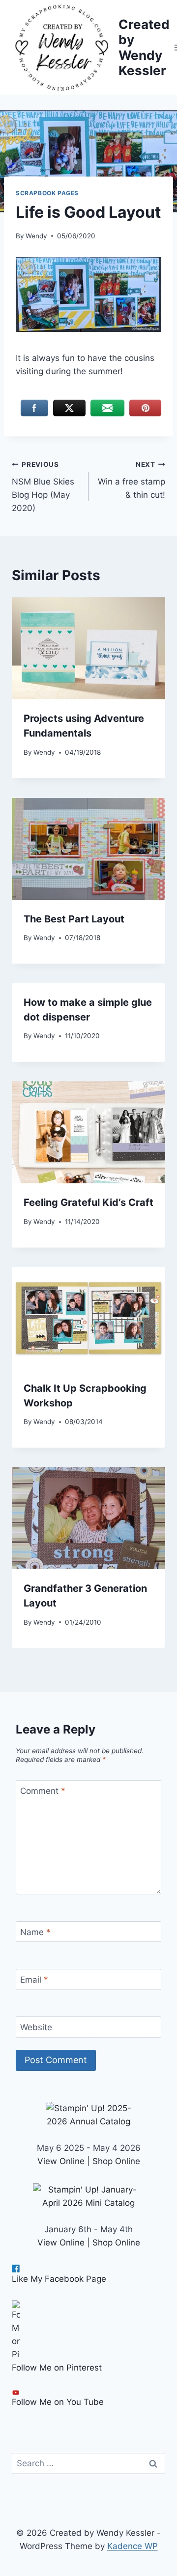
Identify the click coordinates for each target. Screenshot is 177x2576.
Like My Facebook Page (59, 2279)
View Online (61, 2161)
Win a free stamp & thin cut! (132, 480)
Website (36, 2027)
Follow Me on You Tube (58, 2402)
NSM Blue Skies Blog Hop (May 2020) (43, 487)
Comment (43, 1791)
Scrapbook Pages (47, 193)
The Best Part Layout (74, 919)
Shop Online (116, 2161)
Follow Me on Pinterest (57, 2368)
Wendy (36, 236)
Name (35, 1932)
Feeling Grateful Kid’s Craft (88, 1202)
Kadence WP (133, 2546)
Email (34, 1980)
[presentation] (88, 648)
